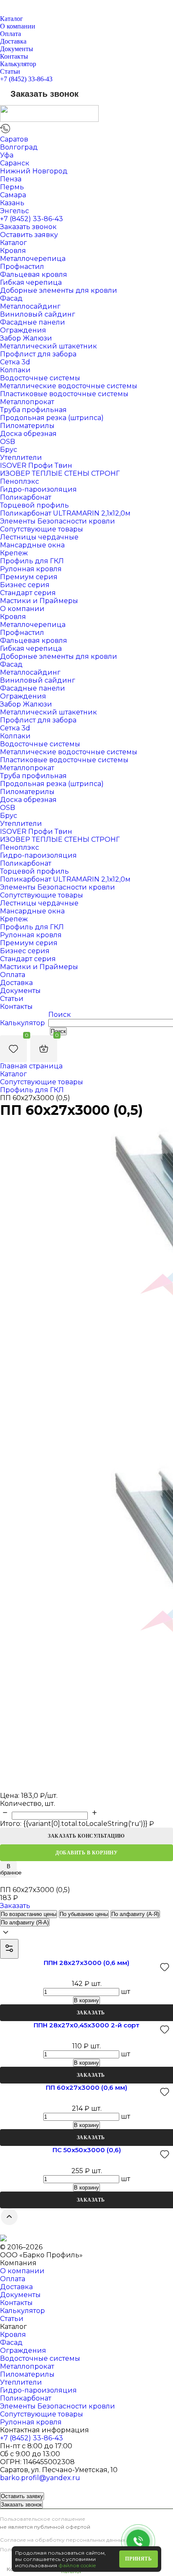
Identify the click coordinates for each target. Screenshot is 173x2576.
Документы (17, 49)
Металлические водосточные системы (69, 386)
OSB (8, 442)
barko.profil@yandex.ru (40, 2478)
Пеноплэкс (20, 481)
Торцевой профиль (34, 505)
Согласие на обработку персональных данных (63, 2540)
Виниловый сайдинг (38, 314)
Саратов (14, 139)
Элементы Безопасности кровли (58, 521)
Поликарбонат (26, 497)
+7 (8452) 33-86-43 (26, 79)
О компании (18, 26)
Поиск (60, 1015)
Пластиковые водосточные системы (64, 394)
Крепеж (14, 553)
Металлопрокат (27, 402)
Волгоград (19, 147)
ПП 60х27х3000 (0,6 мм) (86, 2087)
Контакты (14, 56)
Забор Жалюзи (26, 338)
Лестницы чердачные (39, 537)
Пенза (11, 179)
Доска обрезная (28, 434)
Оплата (10, 34)
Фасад (11, 298)
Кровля (13, 251)
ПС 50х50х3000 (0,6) (87, 2150)
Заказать (15, 1906)
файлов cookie (77, 2565)
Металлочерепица (33, 259)
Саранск (15, 163)
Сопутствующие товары (42, 529)
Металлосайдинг (30, 306)
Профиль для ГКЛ (32, 561)
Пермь (12, 187)
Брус (9, 450)
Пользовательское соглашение (43, 2519)
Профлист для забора (38, 354)
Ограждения (23, 330)
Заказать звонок (45, 94)
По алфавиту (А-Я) (135, 1914)
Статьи (10, 71)
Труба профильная (33, 410)
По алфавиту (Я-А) (25, 1922)
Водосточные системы (40, 378)
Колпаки (15, 370)
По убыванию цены (84, 1914)
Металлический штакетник (48, 346)
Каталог (12, 19)
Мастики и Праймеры (39, 601)
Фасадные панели (33, 322)
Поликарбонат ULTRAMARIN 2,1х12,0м (65, 513)
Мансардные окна (32, 545)
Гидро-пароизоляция (38, 489)
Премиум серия (29, 577)
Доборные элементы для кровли (59, 290)
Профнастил (22, 267)
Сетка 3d (15, 362)
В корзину (86, 2000)
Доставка (13, 41)
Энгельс (14, 211)
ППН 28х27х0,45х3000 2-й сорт (86, 2025)
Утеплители (21, 458)
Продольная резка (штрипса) (52, 418)
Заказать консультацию (86, 1836)
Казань (12, 203)
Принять (138, 2559)
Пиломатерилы (27, 426)
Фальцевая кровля (34, 275)
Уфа (7, 155)
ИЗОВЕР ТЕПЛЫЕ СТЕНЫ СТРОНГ (60, 473)
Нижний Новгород (34, 171)
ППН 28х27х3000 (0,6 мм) (86, 1963)
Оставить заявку (29, 235)
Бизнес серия (25, 585)
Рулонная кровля (31, 569)
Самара (13, 195)
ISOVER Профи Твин (36, 465)
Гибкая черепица (31, 282)
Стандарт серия (28, 593)
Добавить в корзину (86, 1853)
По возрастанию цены (29, 1914)
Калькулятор (18, 64)
